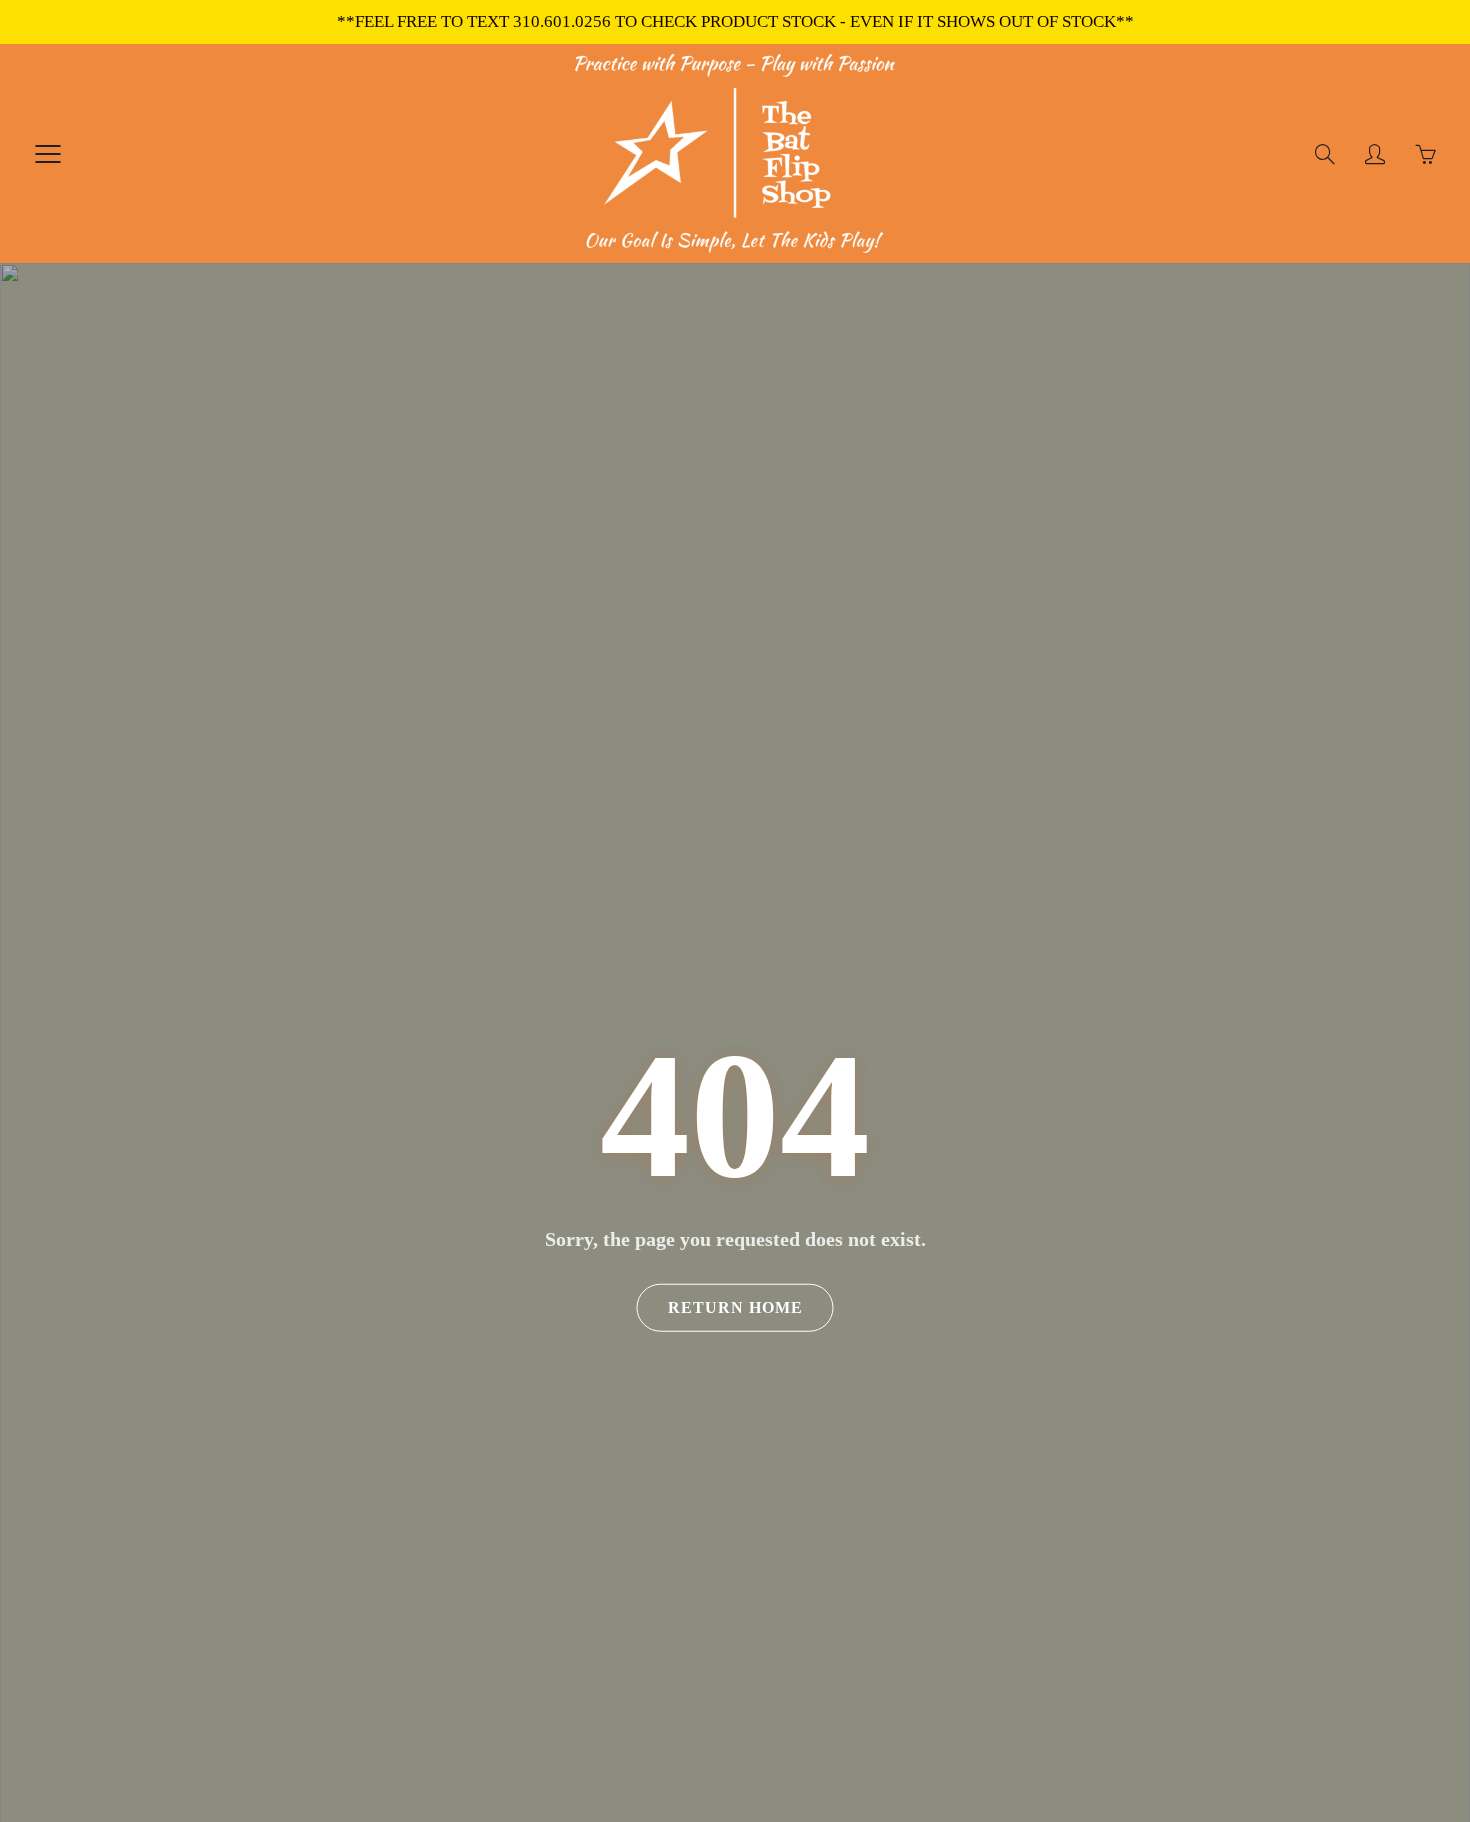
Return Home (735, 1307)
